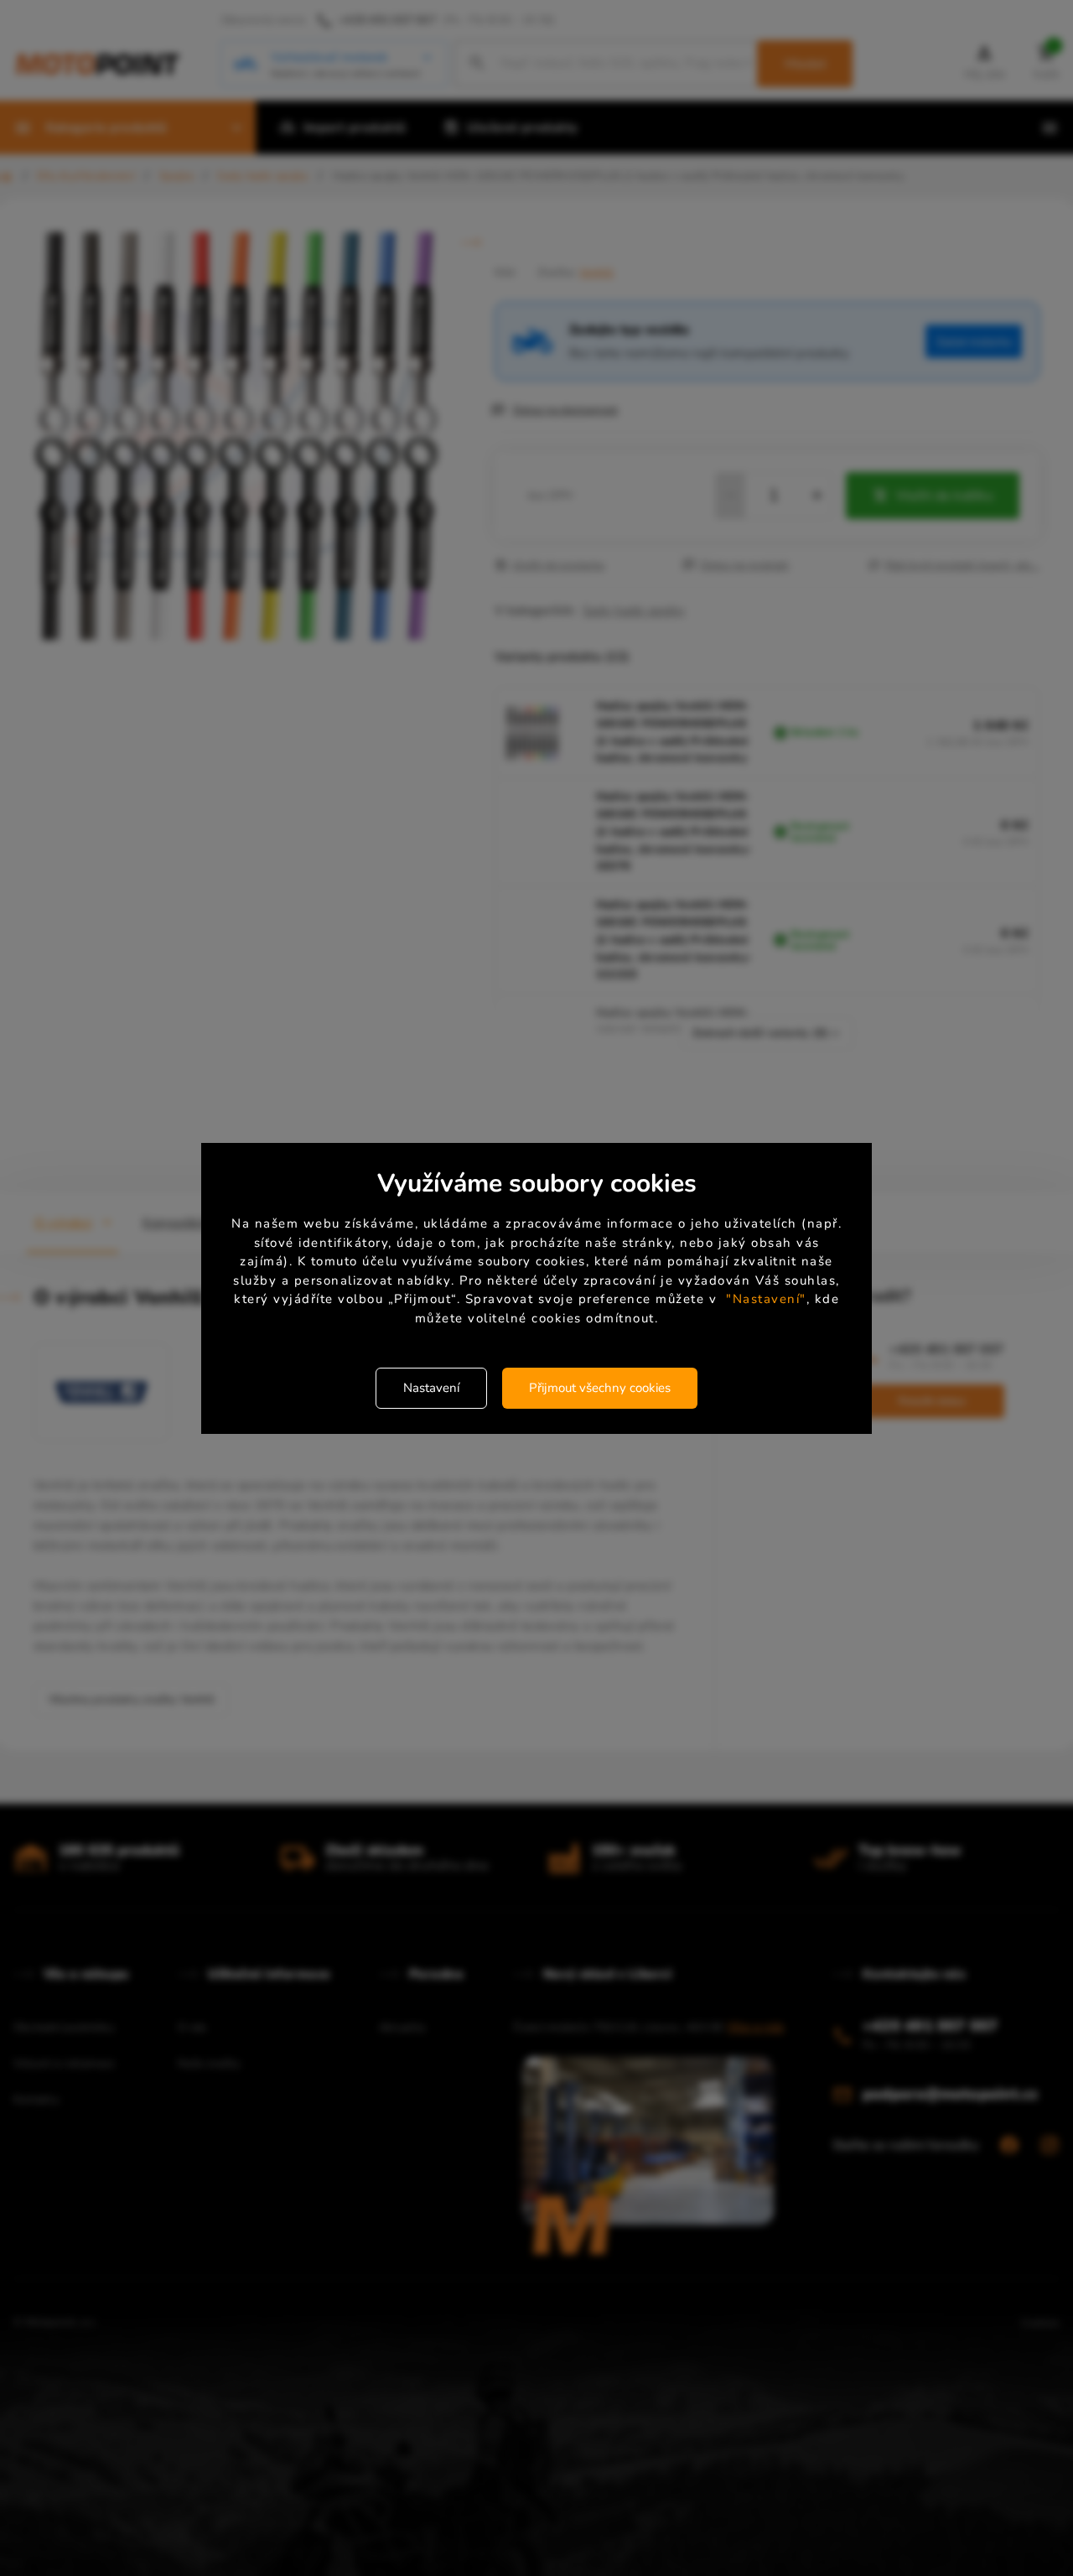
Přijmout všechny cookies (600, 1388)
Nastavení (431, 1388)
